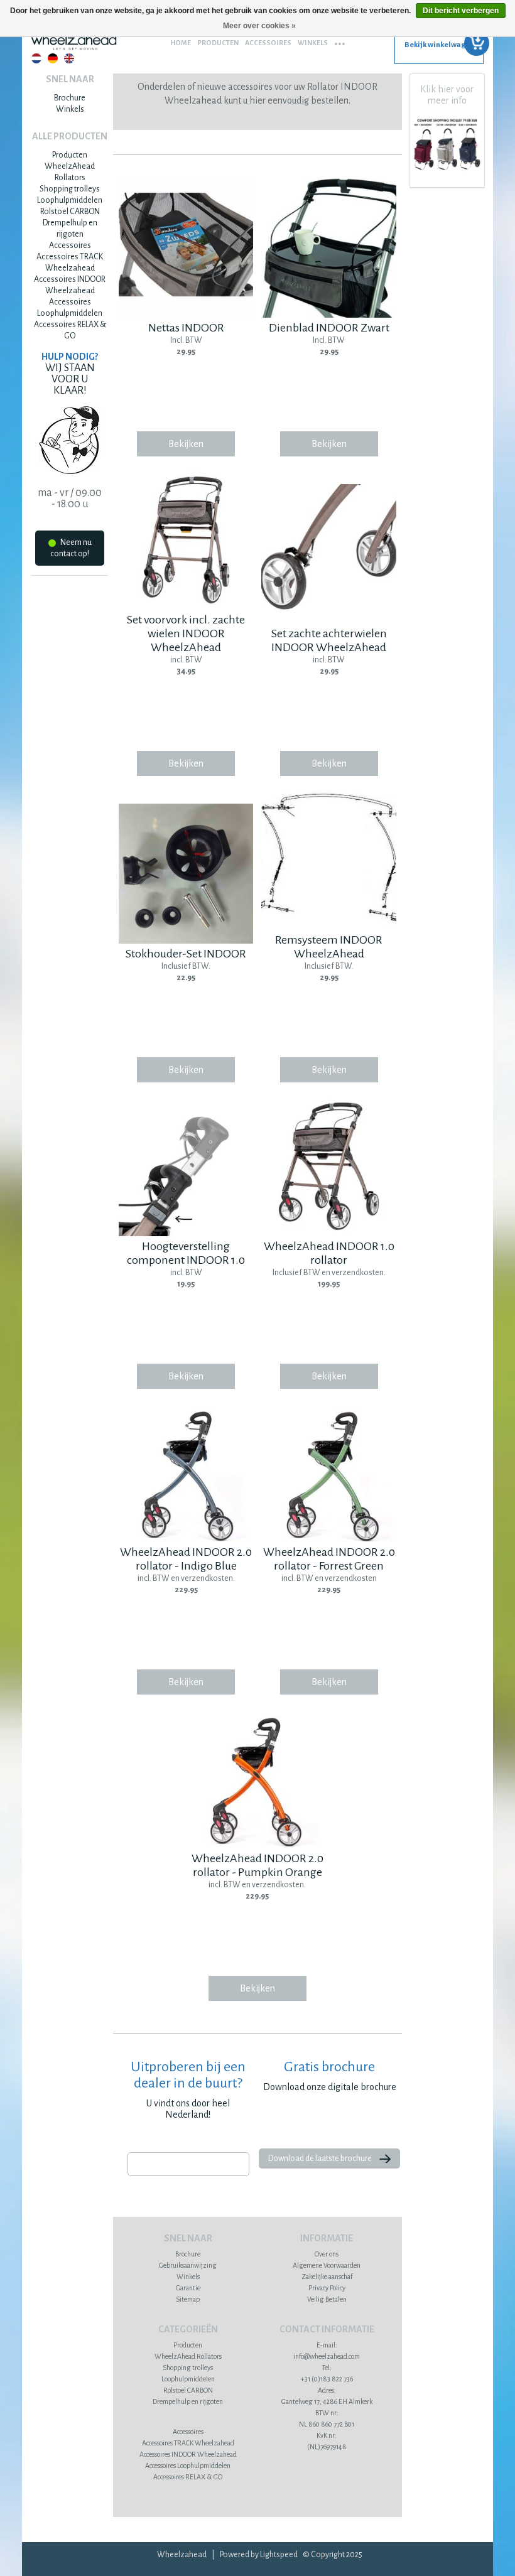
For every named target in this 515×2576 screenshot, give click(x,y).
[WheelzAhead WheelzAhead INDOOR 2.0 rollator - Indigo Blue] (186, 1539)
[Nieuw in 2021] (447, 172)
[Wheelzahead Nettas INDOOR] (186, 315)
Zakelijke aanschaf (327, 2277)
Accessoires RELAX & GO (188, 2477)
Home (181, 43)
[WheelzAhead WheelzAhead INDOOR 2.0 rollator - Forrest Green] (328, 1539)
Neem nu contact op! (71, 548)
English (69, 58)
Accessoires (268, 43)
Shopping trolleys (70, 189)
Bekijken (186, 444)
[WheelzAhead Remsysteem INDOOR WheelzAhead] (328, 927)
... (340, 40)
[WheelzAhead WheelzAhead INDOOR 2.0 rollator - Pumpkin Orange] (257, 1846)
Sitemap (188, 2299)
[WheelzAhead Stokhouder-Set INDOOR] (186, 941)
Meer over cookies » (259, 26)
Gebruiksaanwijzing (188, 2265)
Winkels (313, 43)
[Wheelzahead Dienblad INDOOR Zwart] (328, 315)
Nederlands (36, 58)
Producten (218, 43)
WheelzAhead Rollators (188, 2356)
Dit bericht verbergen (461, 11)
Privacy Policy (327, 2288)
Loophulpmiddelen (70, 200)
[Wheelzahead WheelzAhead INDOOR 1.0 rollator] (328, 1234)
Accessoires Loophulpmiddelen (188, 2466)
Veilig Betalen (327, 2299)
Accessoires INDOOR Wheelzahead (188, 2454)
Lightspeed (279, 2555)
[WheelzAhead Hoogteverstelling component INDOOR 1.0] (186, 1234)
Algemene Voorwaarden (327, 2265)
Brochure (70, 98)
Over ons (327, 2254)
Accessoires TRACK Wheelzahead (188, 2443)
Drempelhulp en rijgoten (188, 2401)
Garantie (188, 2288)
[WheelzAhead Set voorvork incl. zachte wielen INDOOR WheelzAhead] (186, 607)
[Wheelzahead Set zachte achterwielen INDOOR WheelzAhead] (328, 621)
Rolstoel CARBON (70, 212)
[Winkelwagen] (439, 49)
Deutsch (53, 58)
